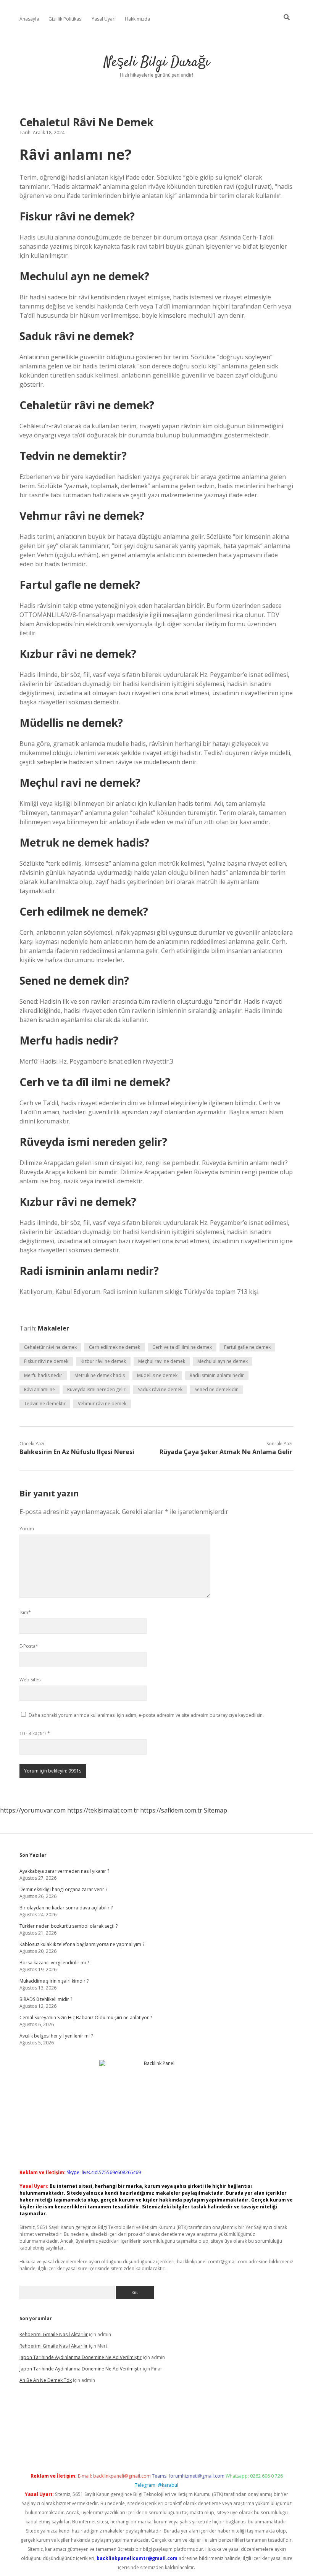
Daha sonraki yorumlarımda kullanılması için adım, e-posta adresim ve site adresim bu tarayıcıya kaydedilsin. (146, 1715)
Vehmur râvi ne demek (102, 1404)
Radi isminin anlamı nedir (217, 1375)
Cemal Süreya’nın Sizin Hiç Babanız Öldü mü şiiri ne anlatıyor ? (86, 2018)
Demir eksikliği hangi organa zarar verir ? (63, 1889)
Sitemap (215, 1810)
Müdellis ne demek (157, 1375)
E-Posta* (29, 1646)
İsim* (25, 1613)
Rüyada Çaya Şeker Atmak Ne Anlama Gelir (226, 1452)
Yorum (27, 1529)
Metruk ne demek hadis (100, 1375)
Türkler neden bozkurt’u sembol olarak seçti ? (69, 1926)
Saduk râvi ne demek (160, 1389)
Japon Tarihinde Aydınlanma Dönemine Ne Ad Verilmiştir (81, 2357)
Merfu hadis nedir (43, 1375)
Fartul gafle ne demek (247, 1347)
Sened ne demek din (217, 1389)
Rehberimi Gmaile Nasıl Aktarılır (54, 2334)
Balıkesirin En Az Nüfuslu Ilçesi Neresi (77, 1452)
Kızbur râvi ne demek (103, 1361)
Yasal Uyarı (104, 19)
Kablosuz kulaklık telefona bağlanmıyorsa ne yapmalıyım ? (82, 1944)
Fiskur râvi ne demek (46, 1361)
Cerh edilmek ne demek (115, 1347)
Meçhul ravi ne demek (162, 1361)
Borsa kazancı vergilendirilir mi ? (54, 1963)
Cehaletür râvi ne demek (50, 1347)
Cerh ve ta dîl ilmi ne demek (182, 1347)
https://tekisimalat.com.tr (103, 1810)
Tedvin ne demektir (45, 1404)
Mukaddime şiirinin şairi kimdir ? (54, 1981)
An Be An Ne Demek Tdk (46, 2380)
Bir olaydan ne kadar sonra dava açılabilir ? (66, 1908)
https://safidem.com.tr (171, 1810)
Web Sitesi (31, 1680)
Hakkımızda (137, 19)
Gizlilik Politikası (65, 19)
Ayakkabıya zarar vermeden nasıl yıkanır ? (64, 1871)
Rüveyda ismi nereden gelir (96, 1389)
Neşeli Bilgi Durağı (157, 62)
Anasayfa (29, 19)
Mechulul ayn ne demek (223, 1361)
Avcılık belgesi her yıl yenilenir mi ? (56, 2036)
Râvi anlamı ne (40, 1389)
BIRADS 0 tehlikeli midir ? (46, 1999)
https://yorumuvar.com (33, 1810)
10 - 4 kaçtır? (35, 1733)
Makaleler (53, 1328)
